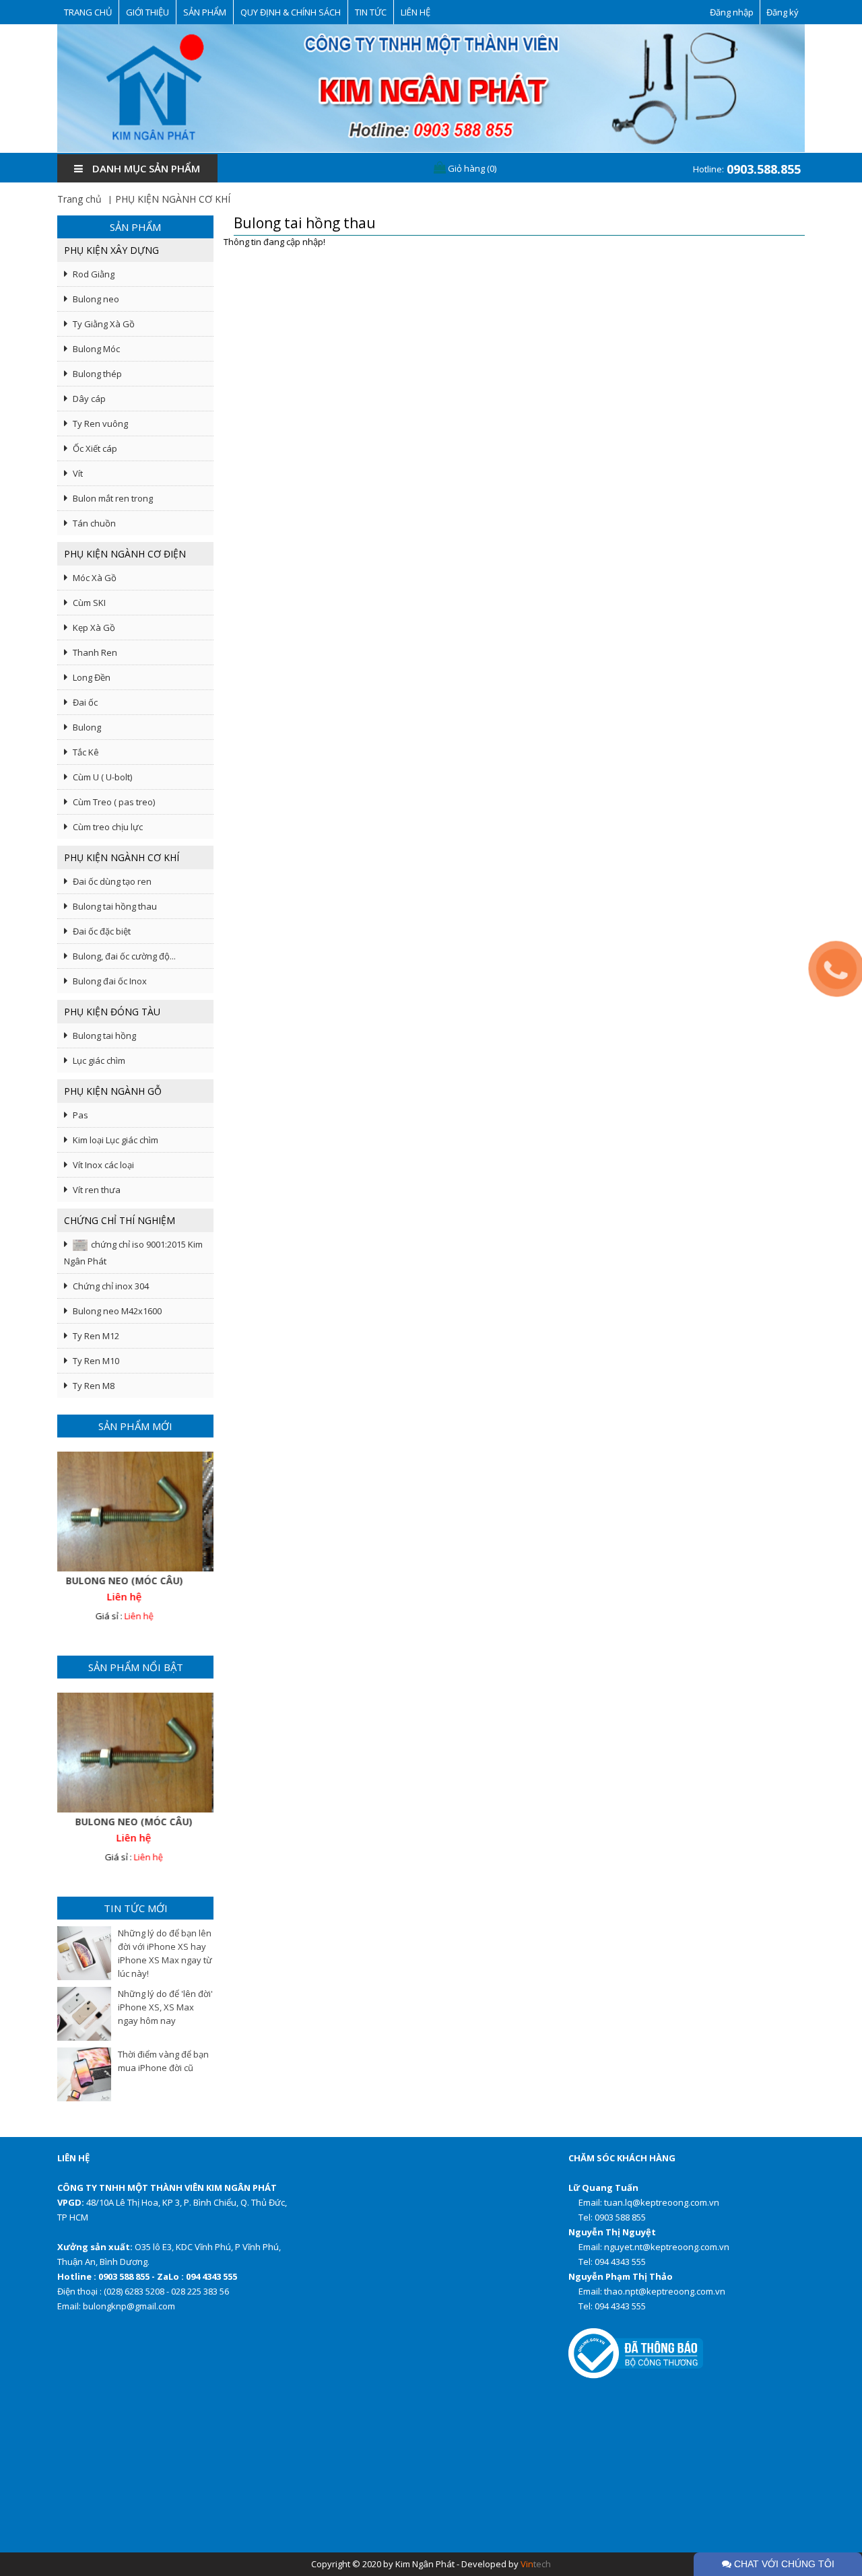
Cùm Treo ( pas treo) (114, 802)
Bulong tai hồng (104, 1036)
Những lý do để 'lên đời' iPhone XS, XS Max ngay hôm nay (165, 2007)
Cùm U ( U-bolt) (102, 777)
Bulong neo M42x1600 (117, 1311)
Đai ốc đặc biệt (102, 931)
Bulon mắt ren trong (113, 498)
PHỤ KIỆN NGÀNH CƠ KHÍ (173, 199)
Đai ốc (85, 702)
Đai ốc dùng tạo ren (112, 881)
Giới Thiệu (147, 12)
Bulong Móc (96, 349)
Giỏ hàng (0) (471, 168)
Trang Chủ (88, 12)
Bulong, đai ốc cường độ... (124, 956)
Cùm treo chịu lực (108, 827)
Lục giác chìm (99, 1060)
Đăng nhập (732, 12)
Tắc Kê (86, 752)
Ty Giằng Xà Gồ (104, 324)
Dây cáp (89, 399)
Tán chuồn (94, 523)
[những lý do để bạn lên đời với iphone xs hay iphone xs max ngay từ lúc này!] (84, 1953)
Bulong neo (96, 299)
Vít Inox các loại (103, 1165)
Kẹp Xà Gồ (94, 628)
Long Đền (92, 677)
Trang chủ (79, 199)
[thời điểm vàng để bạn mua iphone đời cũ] (84, 2074)
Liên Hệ (416, 12)
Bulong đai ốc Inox (110, 981)
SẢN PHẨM (205, 12)
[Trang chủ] (431, 88)
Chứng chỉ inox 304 (111, 1286)
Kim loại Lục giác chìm (115, 1140)
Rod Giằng (94, 274)
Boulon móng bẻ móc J (135, 1581)
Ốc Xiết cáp (95, 448)
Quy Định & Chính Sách (291, 12)
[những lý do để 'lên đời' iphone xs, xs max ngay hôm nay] (84, 2014)
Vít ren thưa (97, 1190)
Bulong (87, 727)
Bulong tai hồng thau (115, 906)
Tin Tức (371, 12)
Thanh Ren (95, 652)
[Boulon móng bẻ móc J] (135, 1512)
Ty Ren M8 (94, 1386)
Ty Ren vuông (100, 423)
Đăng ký (783, 12)
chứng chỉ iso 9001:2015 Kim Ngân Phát (133, 1253)
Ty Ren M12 (96, 1336)
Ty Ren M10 (96, 1361)
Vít (78, 473)
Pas (80, 1115)
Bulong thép (97, 374)
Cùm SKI (89, 603)
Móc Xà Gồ (95, 578)
